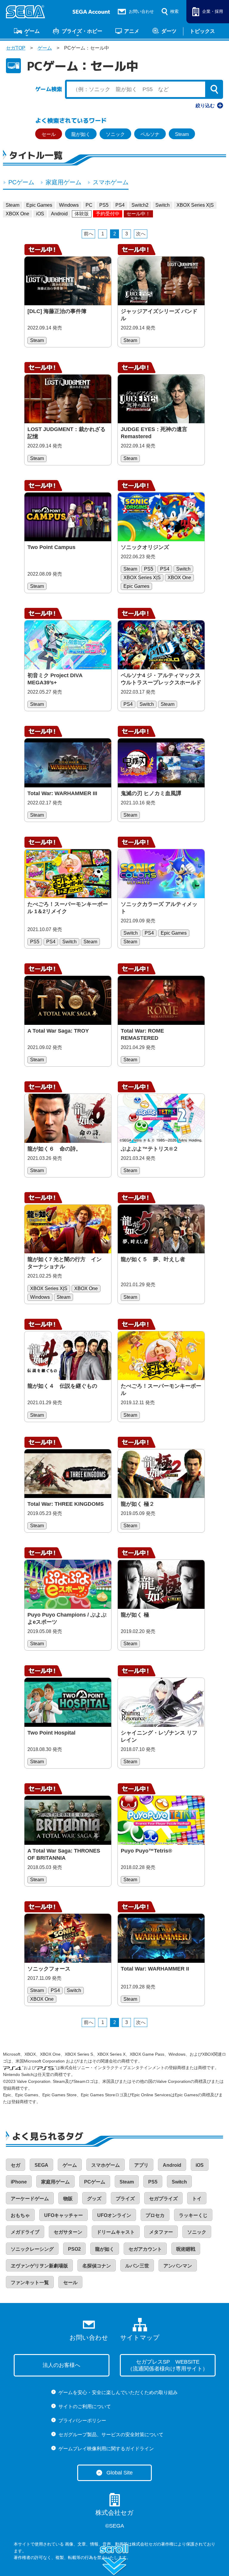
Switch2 (140, 205)
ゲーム (32, 31)
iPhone (19, 2182)
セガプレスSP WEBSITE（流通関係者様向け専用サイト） (168, 2365)
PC (89, 205)
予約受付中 (108, 214)
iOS (40, 214)
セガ (16, 2165)
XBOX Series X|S (195, 205)
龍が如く (81, 134)
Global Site (120, 2473)
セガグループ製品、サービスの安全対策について (111, 2435)
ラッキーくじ (193, 2215)
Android (59, 214)
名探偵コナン (97, 2266)
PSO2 (74, 2249)
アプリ (141, 2165)
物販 (68, 2199)
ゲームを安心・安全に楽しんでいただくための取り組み (118, 2392)
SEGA (41, 2165)
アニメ (132, 31)
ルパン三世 (137, 2266)
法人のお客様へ (61, 2365)
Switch (163, 205)
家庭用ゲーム (64, 182)
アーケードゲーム (30, 2199)
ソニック (115, 134)
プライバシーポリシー (82, 2421)
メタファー (161, 2232)
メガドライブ (25, 2232)
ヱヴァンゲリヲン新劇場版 (39, 2266)
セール (49, 134)
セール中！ (138, 214)
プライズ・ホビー (82, 31)
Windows (69, 205)
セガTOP (16, 48)
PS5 (104, 205)
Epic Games (39, 205)
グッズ (94, 2199)
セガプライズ (163, 2199)
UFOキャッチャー (64, 2215)
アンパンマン (178, 2266)
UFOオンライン (114, 2215)
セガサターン (68, 2232)
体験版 (82, 214)
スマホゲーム (111, 182)
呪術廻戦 (186, 2249)
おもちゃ (20, 2215)
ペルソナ (150, 134)
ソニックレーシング (32, 2249)
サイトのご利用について (85, 2406)
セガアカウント (145, 2249)
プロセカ (155, 2215)
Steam (182, 134)
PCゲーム (21, 182)
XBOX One (17, 214)
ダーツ (169, 31)
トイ (197, 2199)
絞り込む (205, 106)
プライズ (125, 2199)
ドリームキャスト (116, 2232)
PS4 (120, 205)
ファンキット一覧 (30, 2283)
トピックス (202, 31)
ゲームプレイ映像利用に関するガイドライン (106, 2449)
